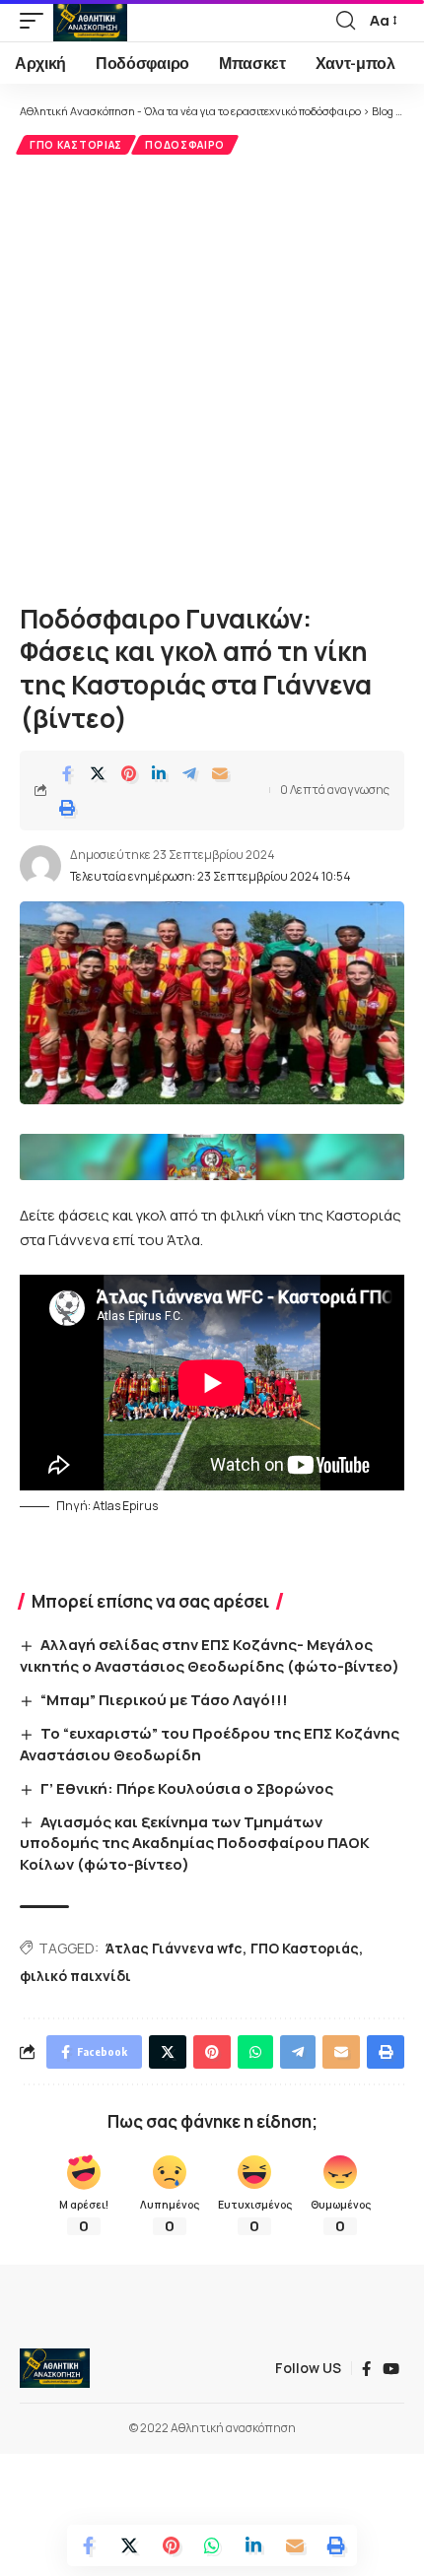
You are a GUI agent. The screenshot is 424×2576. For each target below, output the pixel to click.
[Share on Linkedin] (159, 773)
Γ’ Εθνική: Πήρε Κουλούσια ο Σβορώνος (187, 1788)
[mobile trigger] (36, 21)
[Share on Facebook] (67, 773)
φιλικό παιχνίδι (75, 1976)
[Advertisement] (212, 376)
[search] (346, 21)
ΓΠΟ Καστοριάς (76, 145)
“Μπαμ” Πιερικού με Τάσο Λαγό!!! (164, 1700)
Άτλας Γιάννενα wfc (174, 1948)
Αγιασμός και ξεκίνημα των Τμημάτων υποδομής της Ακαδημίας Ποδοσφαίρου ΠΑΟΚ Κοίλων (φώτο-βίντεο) (195, 1844)
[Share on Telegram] (189, 773)
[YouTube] (391, 2369)
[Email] (220, 773)
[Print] (67, 808)
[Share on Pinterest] (128, 773)
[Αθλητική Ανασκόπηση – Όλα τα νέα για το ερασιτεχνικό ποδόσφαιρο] (55, 2368)
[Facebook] (366, 2369)
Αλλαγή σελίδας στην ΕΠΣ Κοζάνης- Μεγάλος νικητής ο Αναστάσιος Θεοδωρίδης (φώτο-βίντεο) (210, 1655)
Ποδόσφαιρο (185, 145)
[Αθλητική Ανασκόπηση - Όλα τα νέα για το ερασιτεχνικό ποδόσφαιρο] (90, 21)
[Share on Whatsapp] (212, 2545)
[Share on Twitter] (98, 773)
